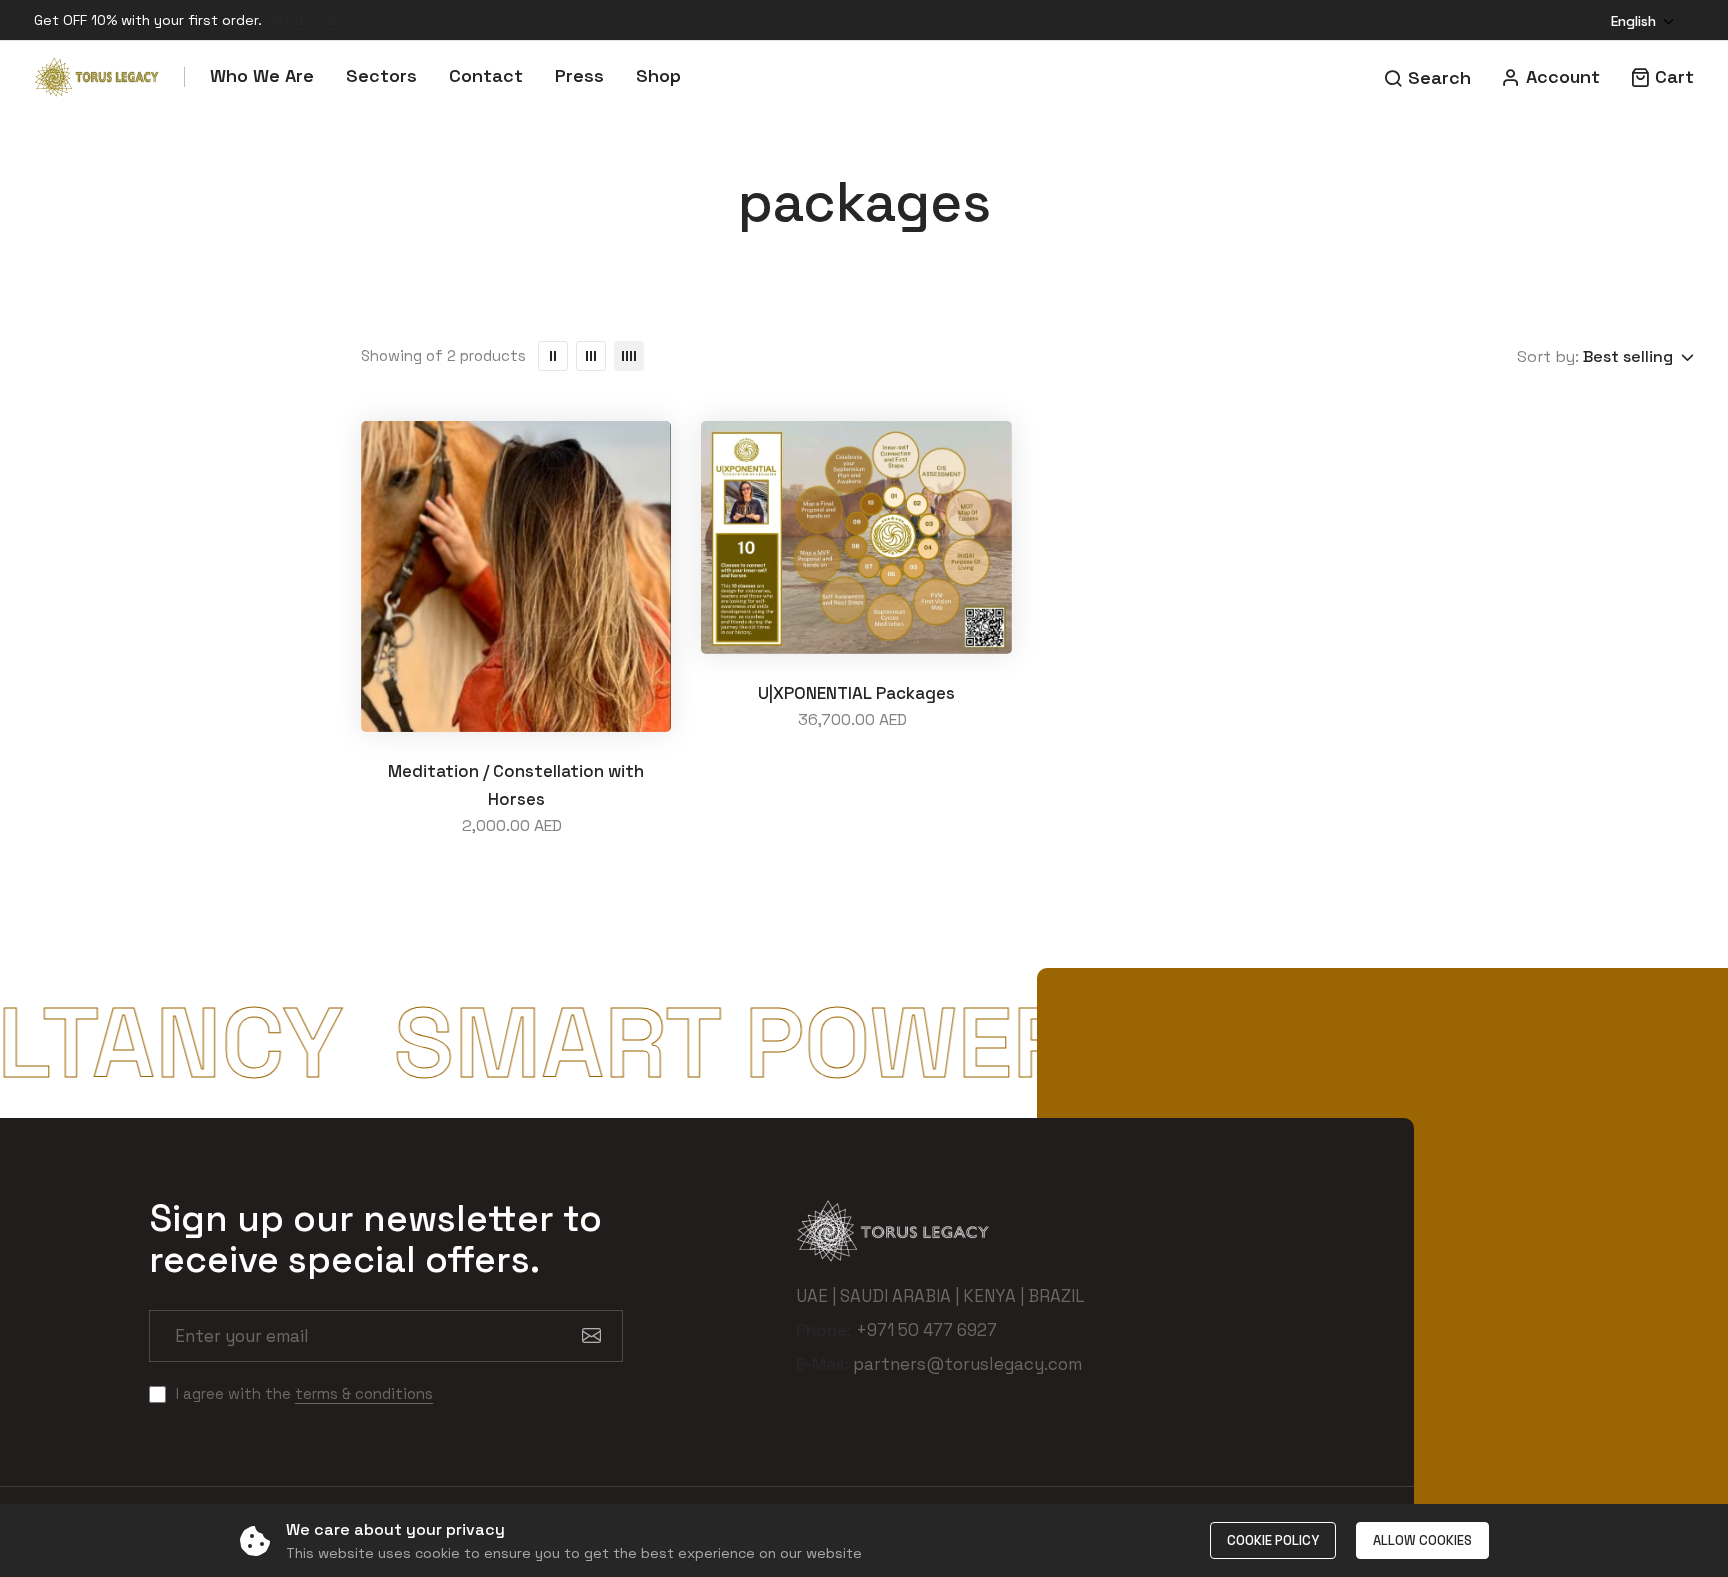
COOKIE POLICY (1273, 1540)
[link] (553, 356)
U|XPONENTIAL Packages (856, 693)
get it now (302, 20)
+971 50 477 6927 (926, 1330)
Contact (486, 75)
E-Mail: (822, 1364)
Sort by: (1548, 356)
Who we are (262, 75)
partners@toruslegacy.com (967, 1364)
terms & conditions (364, 1393)
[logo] (96, 77)
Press (579, 75)
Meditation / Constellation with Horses (516, 785)
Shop (658, 75)
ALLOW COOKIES (1422, 1540)
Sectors (381, 75)
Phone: (824, 1330)
